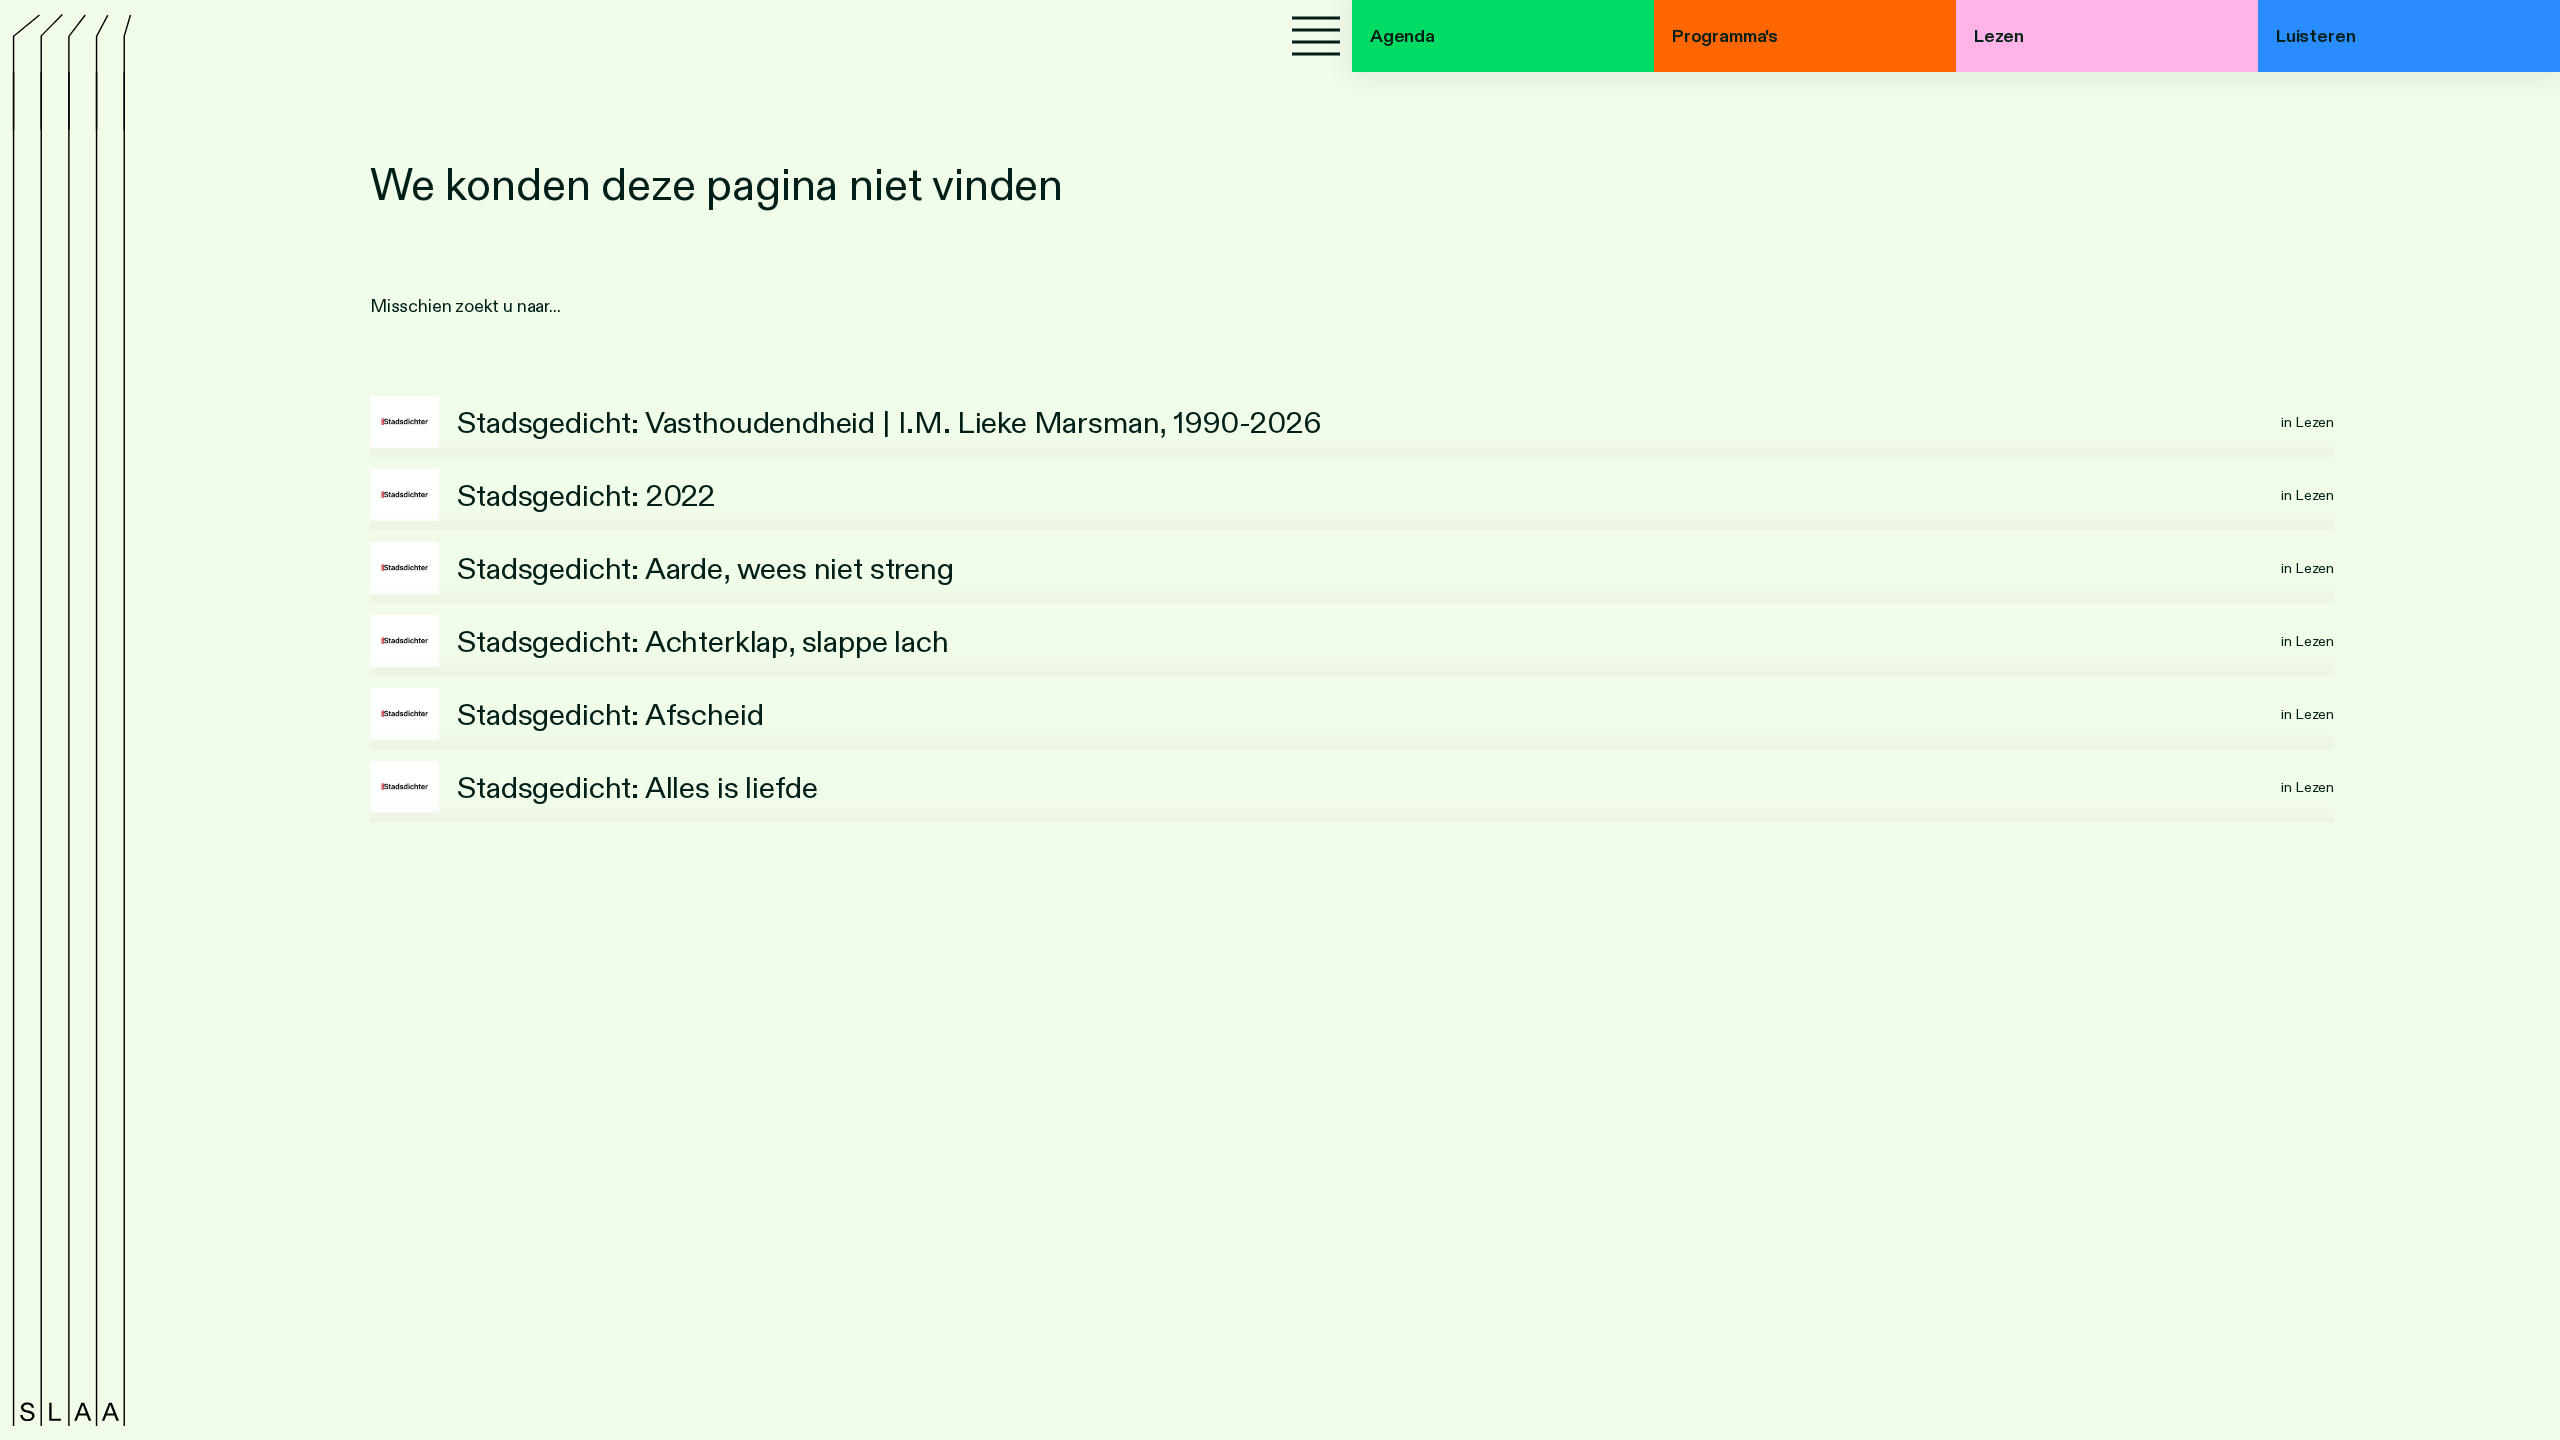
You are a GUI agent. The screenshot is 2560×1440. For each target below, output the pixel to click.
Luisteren (2315, 36)
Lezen (1999, 36)
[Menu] (1316, 36)
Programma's (1725, 36)
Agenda (1402, 36)
